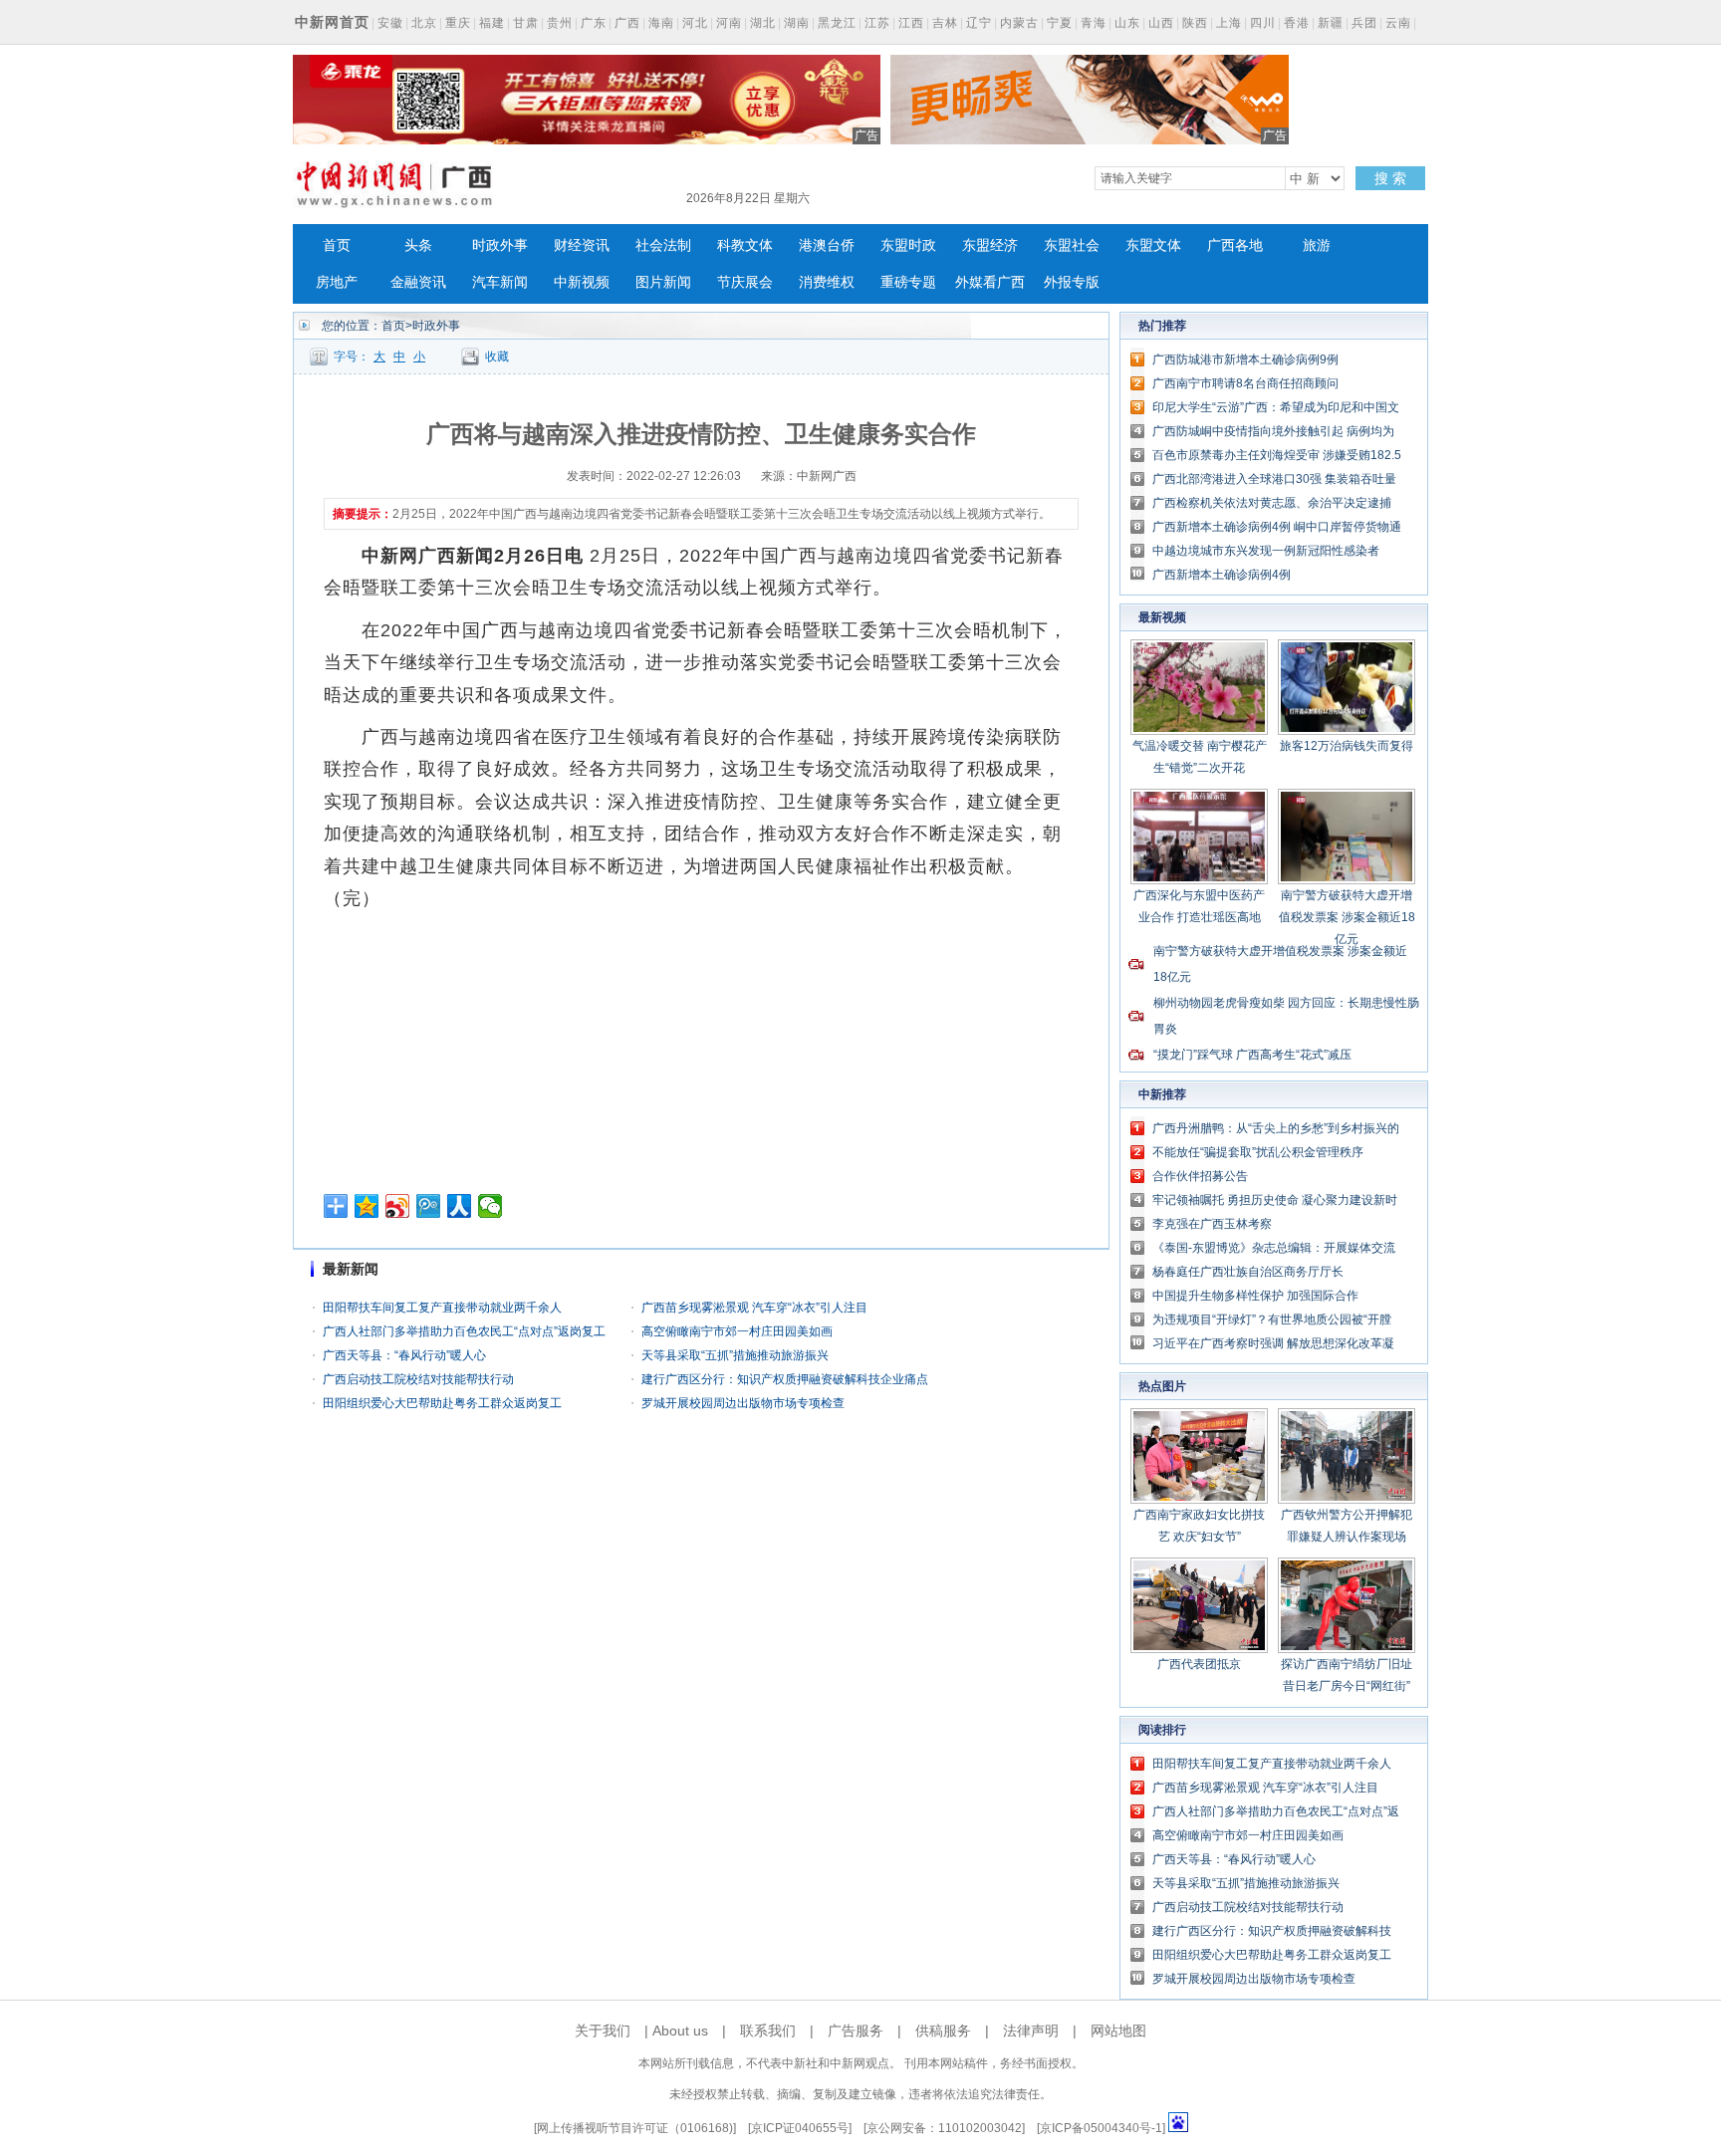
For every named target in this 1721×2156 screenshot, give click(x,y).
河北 (695, 23)
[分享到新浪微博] (398, 1206)
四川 (1263, 23)
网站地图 (1118, 2031)
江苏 (877, 23)
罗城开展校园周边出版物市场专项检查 (743, 1403)
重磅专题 (908, 282)
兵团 (1364, 23)
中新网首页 (332, 22)
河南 (729, 23)
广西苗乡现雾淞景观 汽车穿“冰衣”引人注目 (754, 1308)
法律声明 (1031, 2031)
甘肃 (526, 23)
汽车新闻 (500, 282)
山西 (1161, 23)
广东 (594, 23)
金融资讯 (418, 282)
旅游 (1317, 245)
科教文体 (745, 245)
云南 (1398, 23)
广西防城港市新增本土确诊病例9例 (1245, 359)
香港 (1297, 23)
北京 (424, 23)
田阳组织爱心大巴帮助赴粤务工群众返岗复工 (442, 1403)
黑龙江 (837, 23)
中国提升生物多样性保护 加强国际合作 (1255, 1296)
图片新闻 (663, 282)
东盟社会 (1072, 245)
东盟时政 (908, 245)
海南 (661, 23)
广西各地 (1235, 245)
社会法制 (663, 245)
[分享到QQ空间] (367, 1206)
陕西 (1195, 23)
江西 (911, 23)
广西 (627, 23)
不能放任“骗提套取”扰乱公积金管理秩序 (1258, 1152)
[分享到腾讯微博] (429, 1206)
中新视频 (582, 282)
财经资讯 (582, 245)
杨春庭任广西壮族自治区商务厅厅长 (1248, 1272)
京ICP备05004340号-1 (1101, 2128)
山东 (1127, 23)
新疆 (1331, 23)
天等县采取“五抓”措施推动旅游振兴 (735, 1355)
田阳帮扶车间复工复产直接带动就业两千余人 (442, 1308)
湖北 (763, 23)
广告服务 (856, 2031)
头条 (418, 245)
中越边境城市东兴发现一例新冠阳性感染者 (1266, 551)
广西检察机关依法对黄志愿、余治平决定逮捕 (1272, 503)
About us (680, 2031)
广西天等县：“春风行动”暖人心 (404, 1355)
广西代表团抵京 (1199, 1664)
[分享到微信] (491, 1206)
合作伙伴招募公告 (1200, 1176)
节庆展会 (745, 282)
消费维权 (827, 282)
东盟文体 (1153, 245)
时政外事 (500, 245)
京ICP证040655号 (800, 2128)
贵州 (560, 23)
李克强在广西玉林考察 (1212, 1224)
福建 (492, 23)
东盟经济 (990, 245)
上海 (1229, 23)
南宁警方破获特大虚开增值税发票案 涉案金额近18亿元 (1347, 917)
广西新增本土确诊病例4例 (1222, 575)
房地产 (337, 282)
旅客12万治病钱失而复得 (1347, 746)
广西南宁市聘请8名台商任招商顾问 (1245, 383)
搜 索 (1390, 178)
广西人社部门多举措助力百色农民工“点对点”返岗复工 (464, 1331)
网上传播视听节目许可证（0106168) (635, 2128)
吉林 (945, 23)
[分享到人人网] (460, 1206)
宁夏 (1060, 23)
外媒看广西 (990, 282)
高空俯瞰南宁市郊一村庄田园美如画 (737, 1331)
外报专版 (1072, 282)
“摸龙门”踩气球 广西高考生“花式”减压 (1252, 1055)
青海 (1094, 23)
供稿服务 (943, 2031)
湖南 (797, 23)
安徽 (390, 23)
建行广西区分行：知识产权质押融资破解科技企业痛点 (785, 1379)
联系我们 (768, 2031)
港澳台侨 (827, 245)
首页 (337, 245)
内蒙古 (1019, 23)
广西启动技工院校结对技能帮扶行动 (418, 1379)
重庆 (458, 23)
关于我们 (603, 2031)
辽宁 (979, 23)
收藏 (497, 357)
